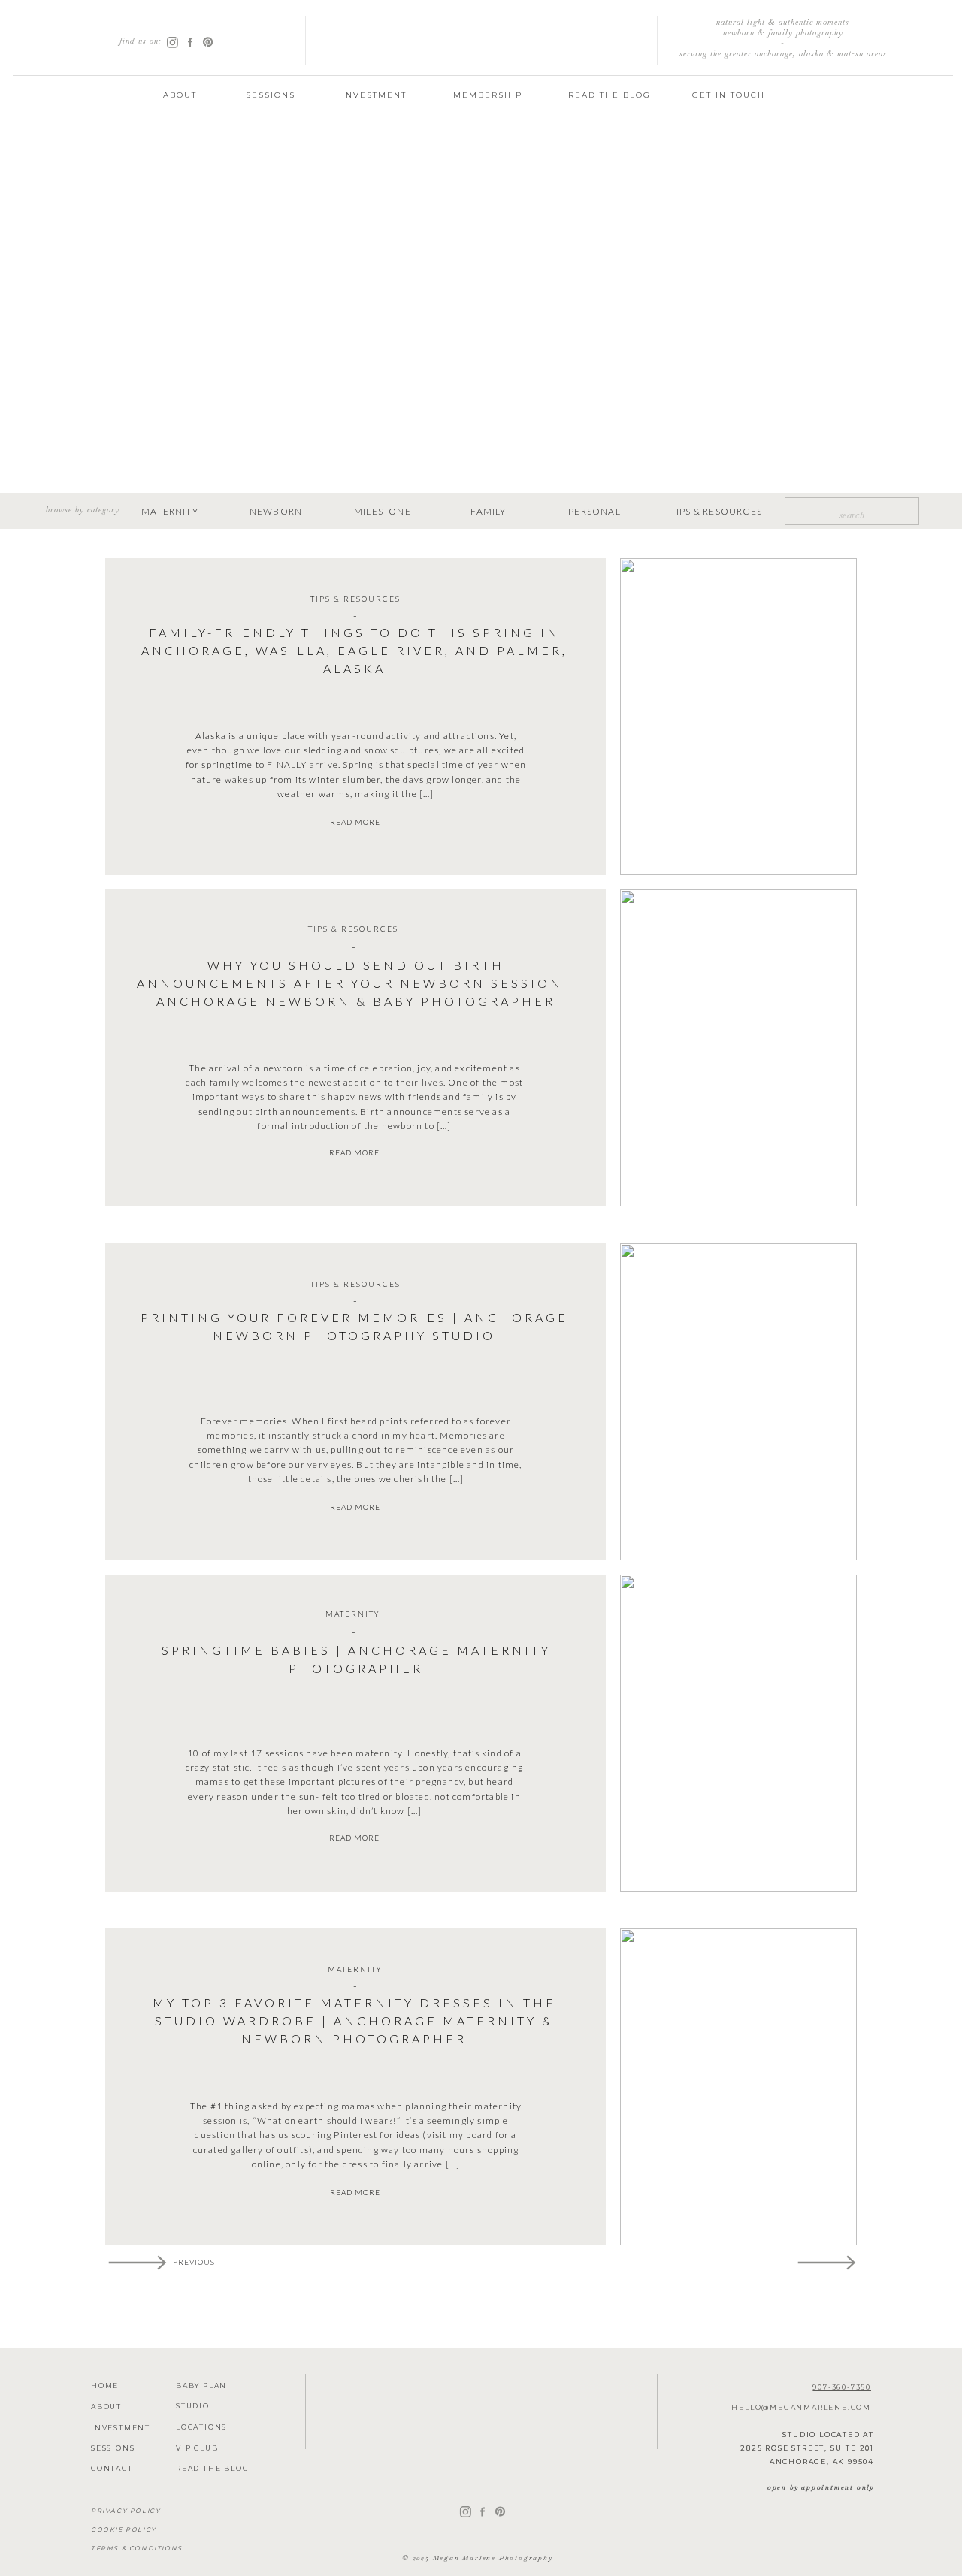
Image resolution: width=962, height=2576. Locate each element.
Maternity (353, 1614)
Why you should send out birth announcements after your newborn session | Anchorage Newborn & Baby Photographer (356, 983)
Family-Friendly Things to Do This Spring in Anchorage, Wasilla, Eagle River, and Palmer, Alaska (354, 650)
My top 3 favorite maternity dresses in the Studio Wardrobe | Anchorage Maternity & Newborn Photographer (354, 2020)
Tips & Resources (355, 599)
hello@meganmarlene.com (801, 2407)
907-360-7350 (842, 2387)
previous (194, 2262)
